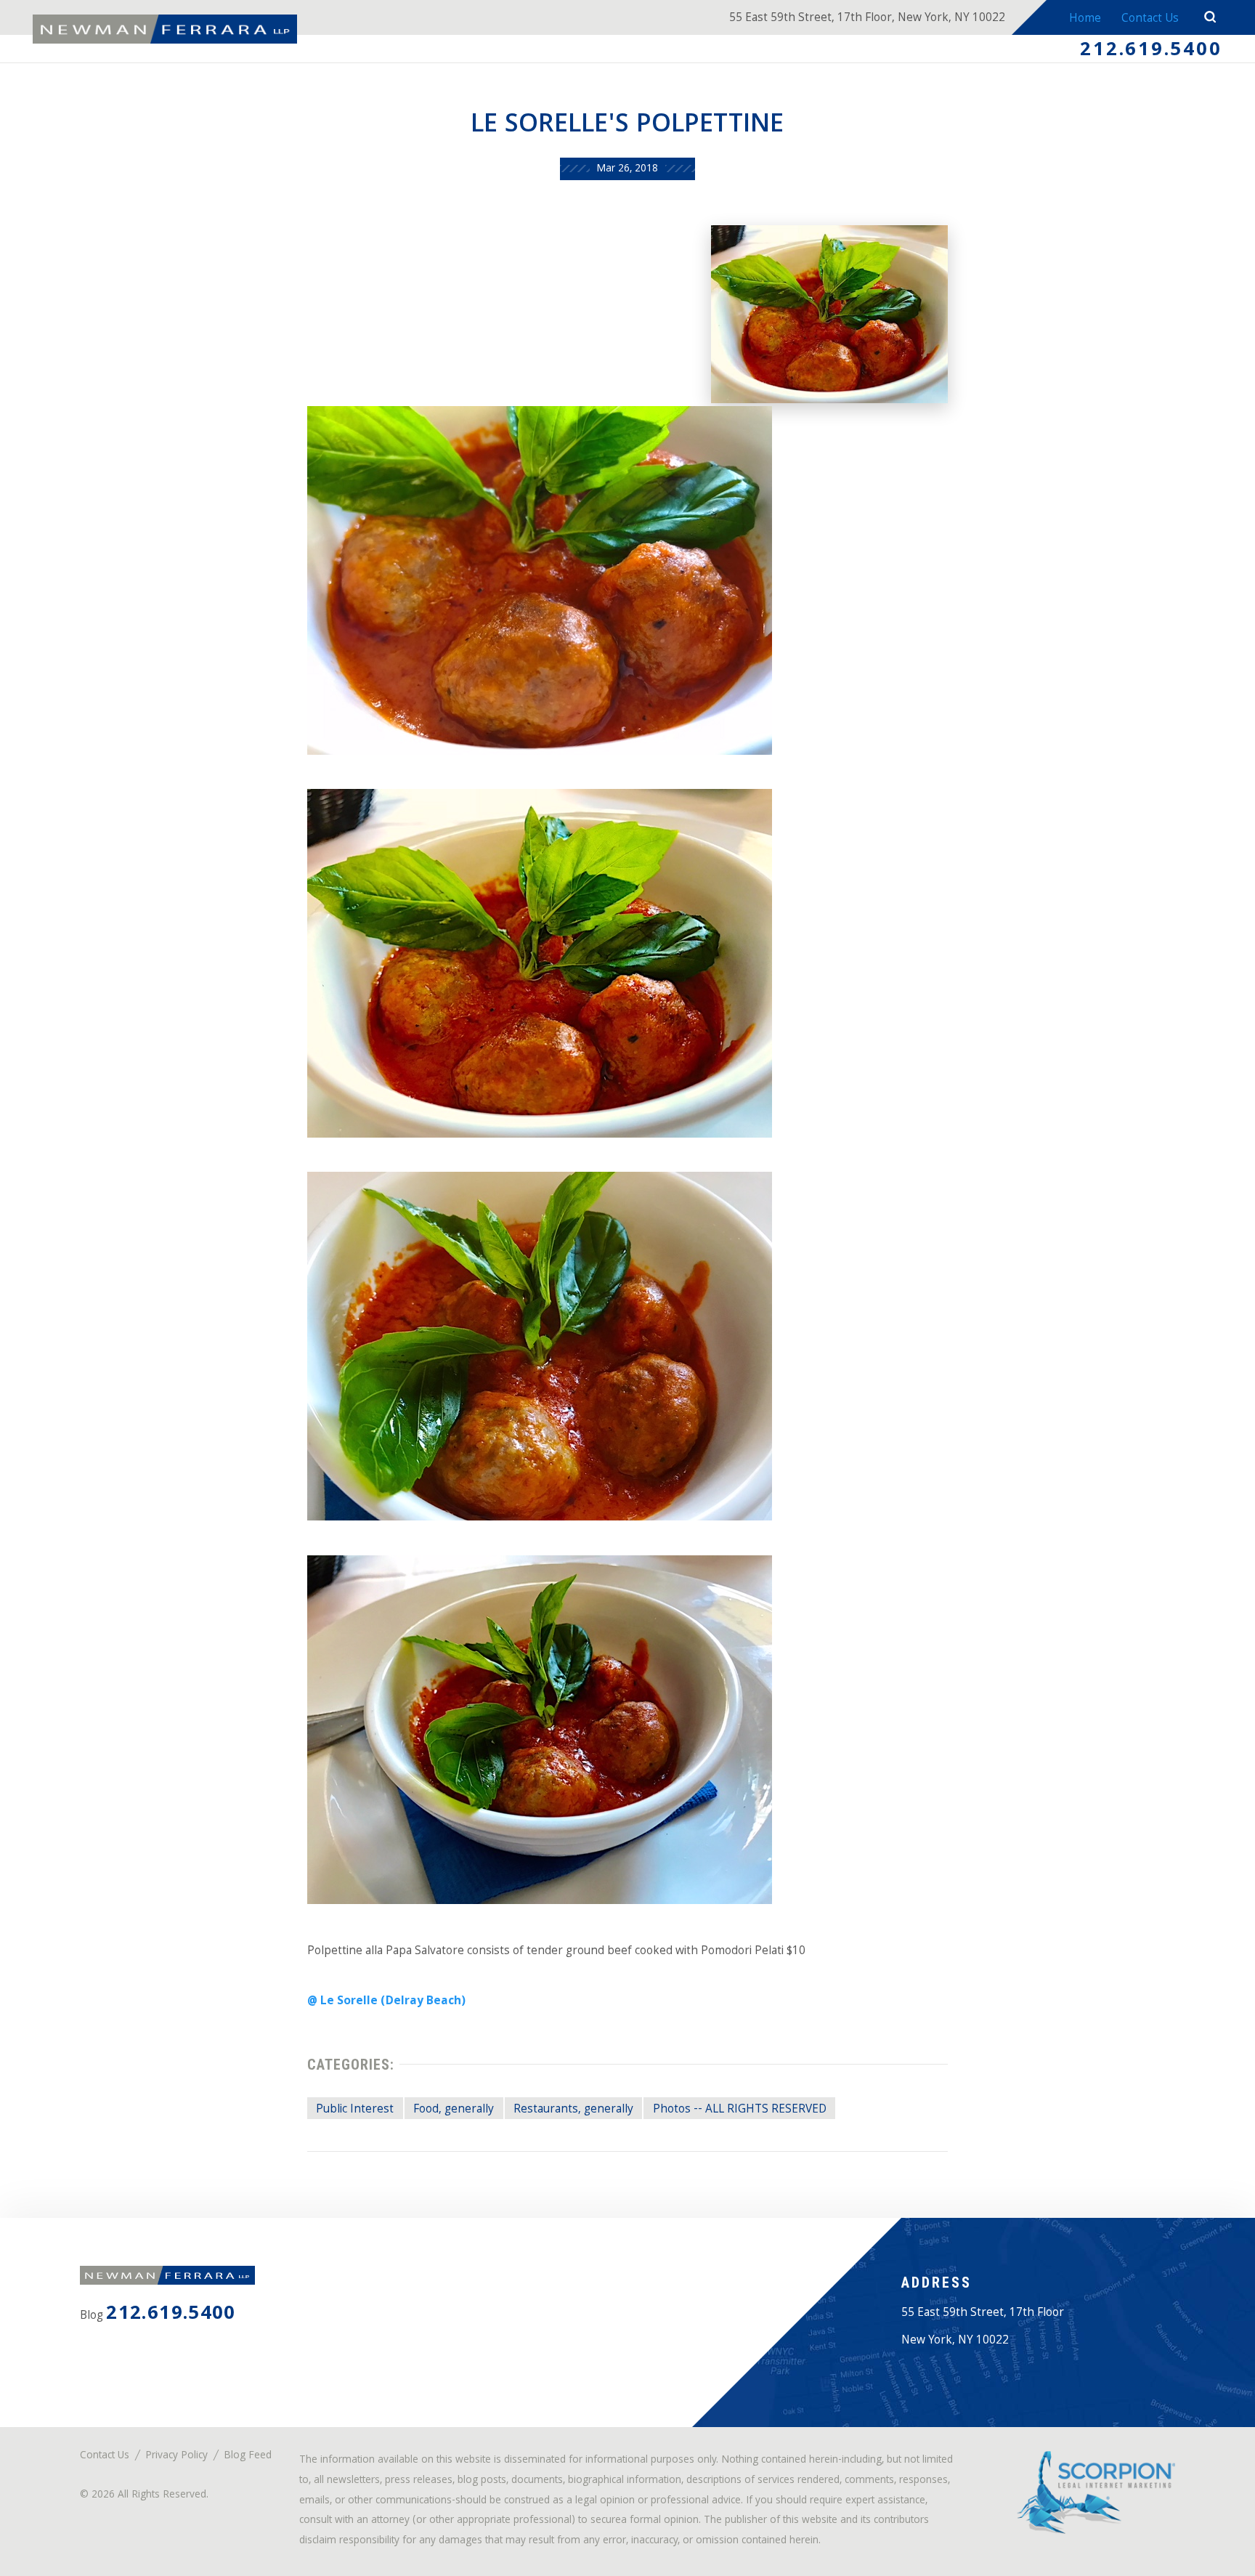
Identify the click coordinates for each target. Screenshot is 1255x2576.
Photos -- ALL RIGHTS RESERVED (740, 2110)
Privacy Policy (176, 2456)
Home (1085, 19)
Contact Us (1150, 19)
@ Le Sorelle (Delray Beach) (386, 2002)
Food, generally (454, 2110)
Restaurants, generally (573, 2110)
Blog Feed (248, 2456)
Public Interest (355, 2110)
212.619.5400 (1151, 51)
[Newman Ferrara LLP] (165, 29)
